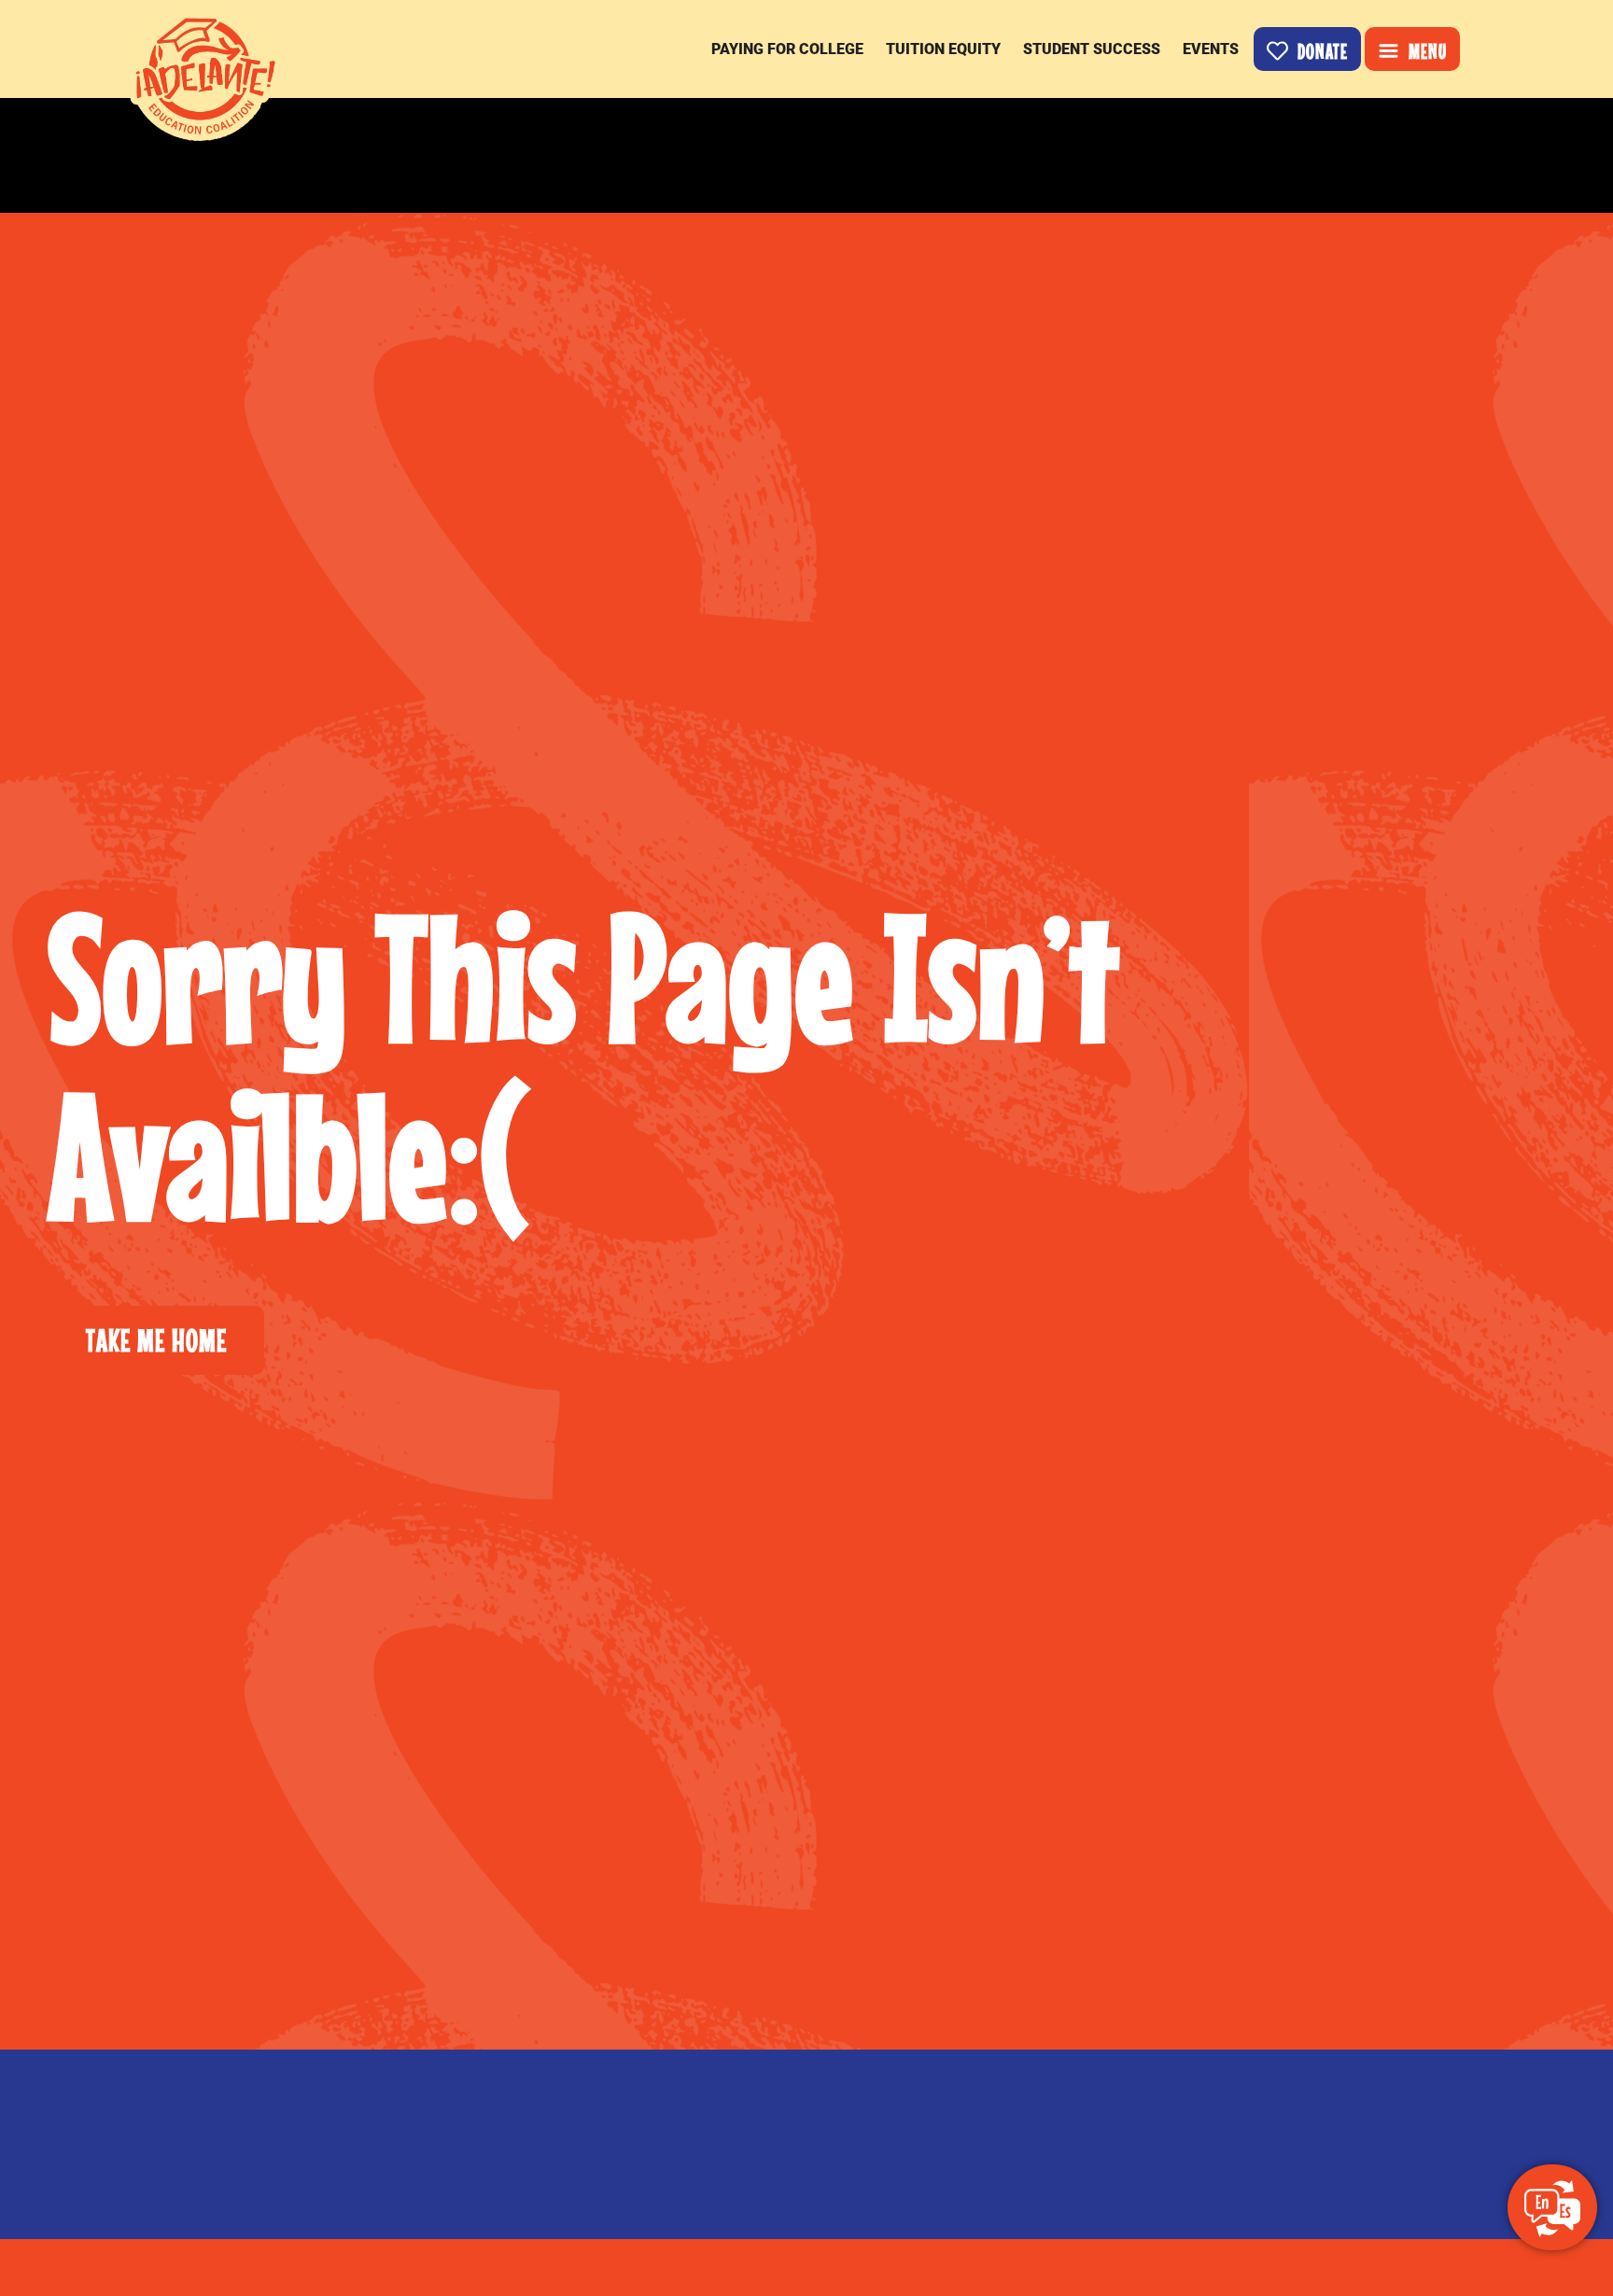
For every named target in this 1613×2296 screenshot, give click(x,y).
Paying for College (787, 49)
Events (1211, 49)
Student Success (1092, 49)
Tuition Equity (943, 49)
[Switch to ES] (1552, 2209)
